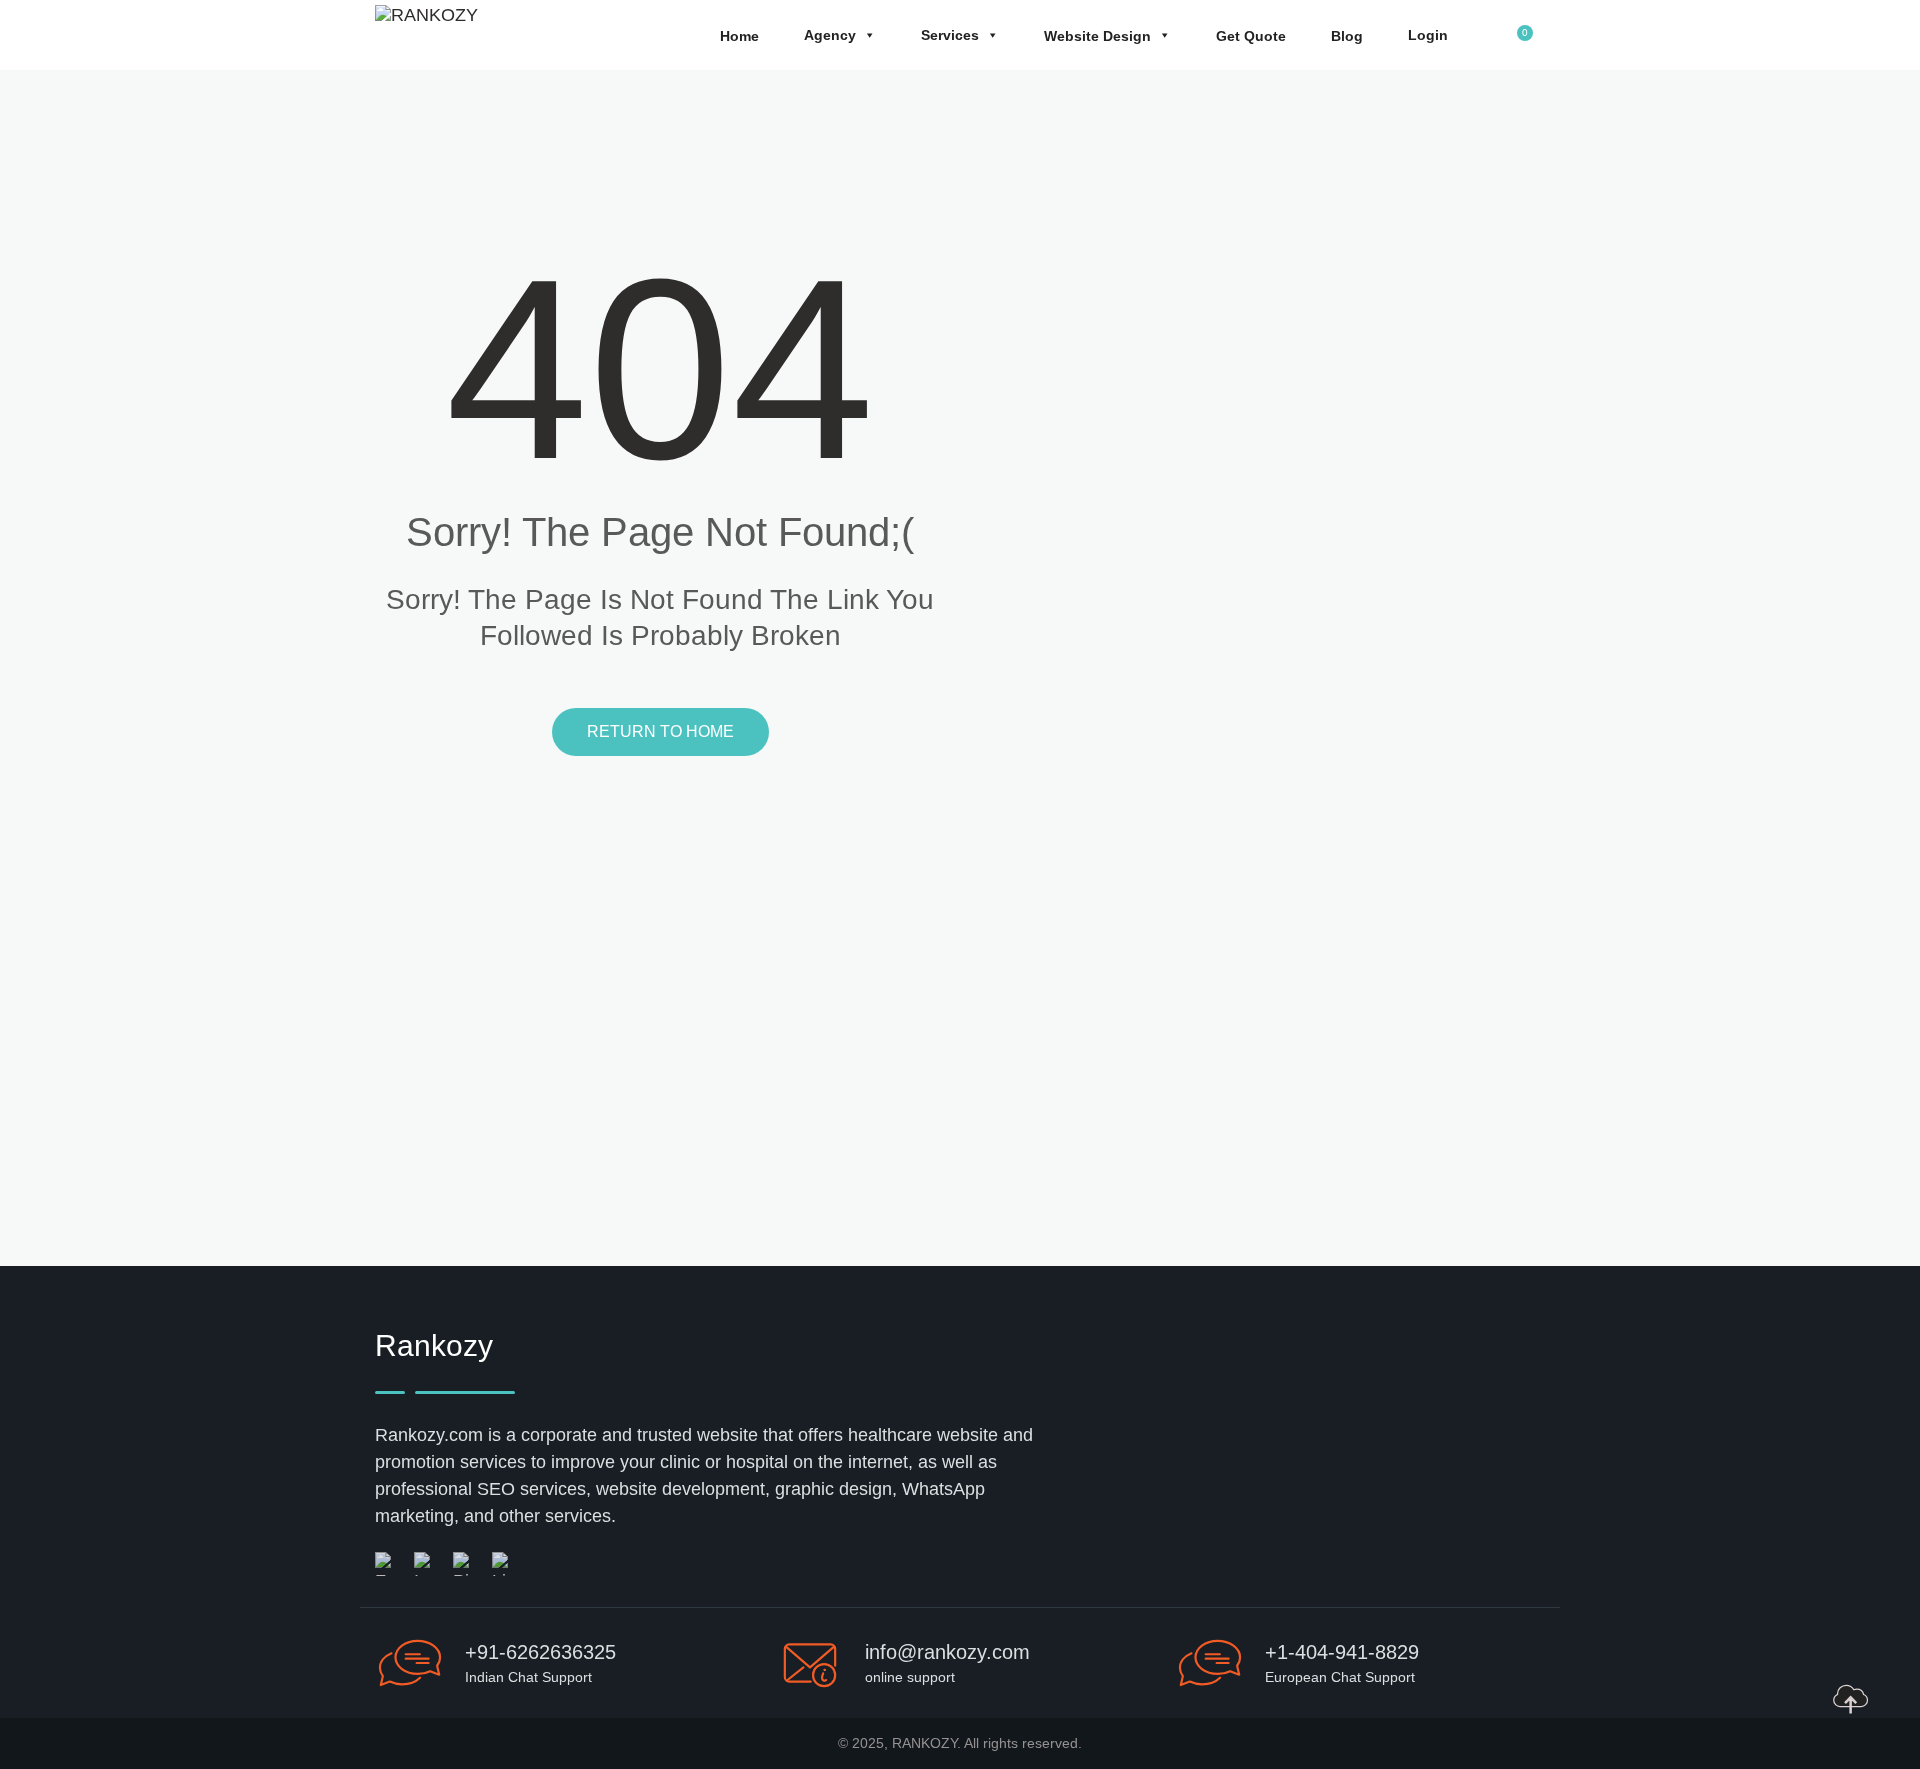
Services (950, 35)
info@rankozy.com (947, 1652)
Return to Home (660, 731)
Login (1428, 35)
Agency (830, 35)
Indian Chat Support (528, 1677)
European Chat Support (1340, 1677)
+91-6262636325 (540, 1652)
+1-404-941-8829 (1342, 1652)
